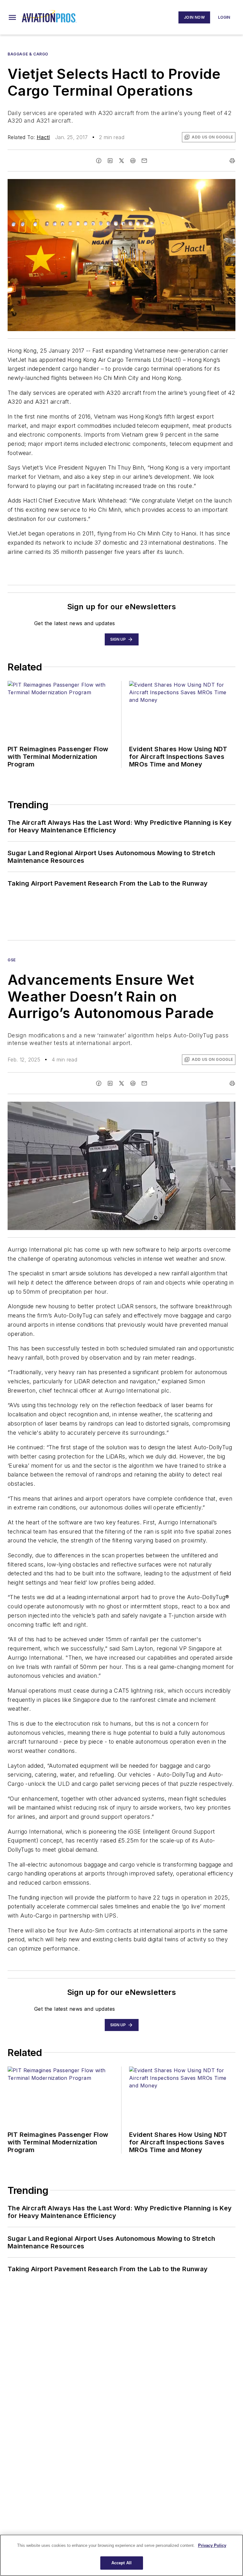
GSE (12, 960)
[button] (12, 17)
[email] (144, 161)
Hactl (43, 137)
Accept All (121, 2563)
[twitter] (121, 161)
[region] (121, 2555)
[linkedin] (110, 161)
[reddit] (133, 161)
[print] (232, 161)
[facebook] (99, 161)
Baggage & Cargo (28, 54)
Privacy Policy (212, 2545)
